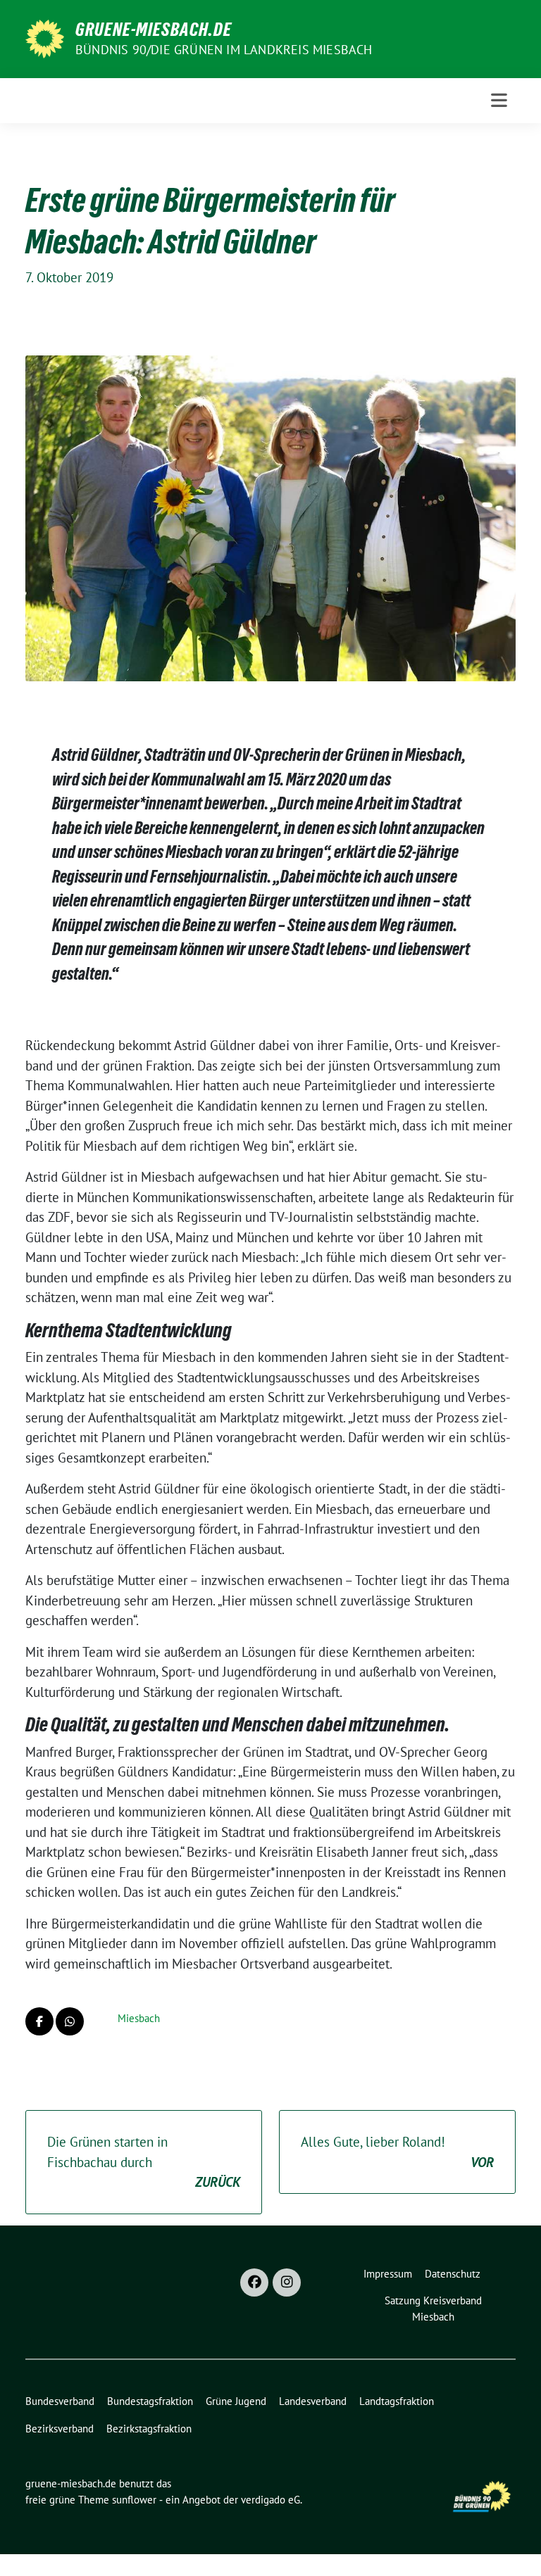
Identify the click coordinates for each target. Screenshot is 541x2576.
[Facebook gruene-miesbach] (254, 2283)
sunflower (134, 2500)
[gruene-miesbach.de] (45, 37)
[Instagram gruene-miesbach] (287, 2283)
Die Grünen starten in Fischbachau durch (144, 2162)
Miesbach (139, 2018)
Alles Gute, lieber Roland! (397, 2152)
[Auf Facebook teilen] (39, 2021)
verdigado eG (270, 2500)
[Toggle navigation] (499, 100)
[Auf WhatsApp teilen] (70, 2021)
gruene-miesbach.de (154, 30)
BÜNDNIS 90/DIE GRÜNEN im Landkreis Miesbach (224, 50)
